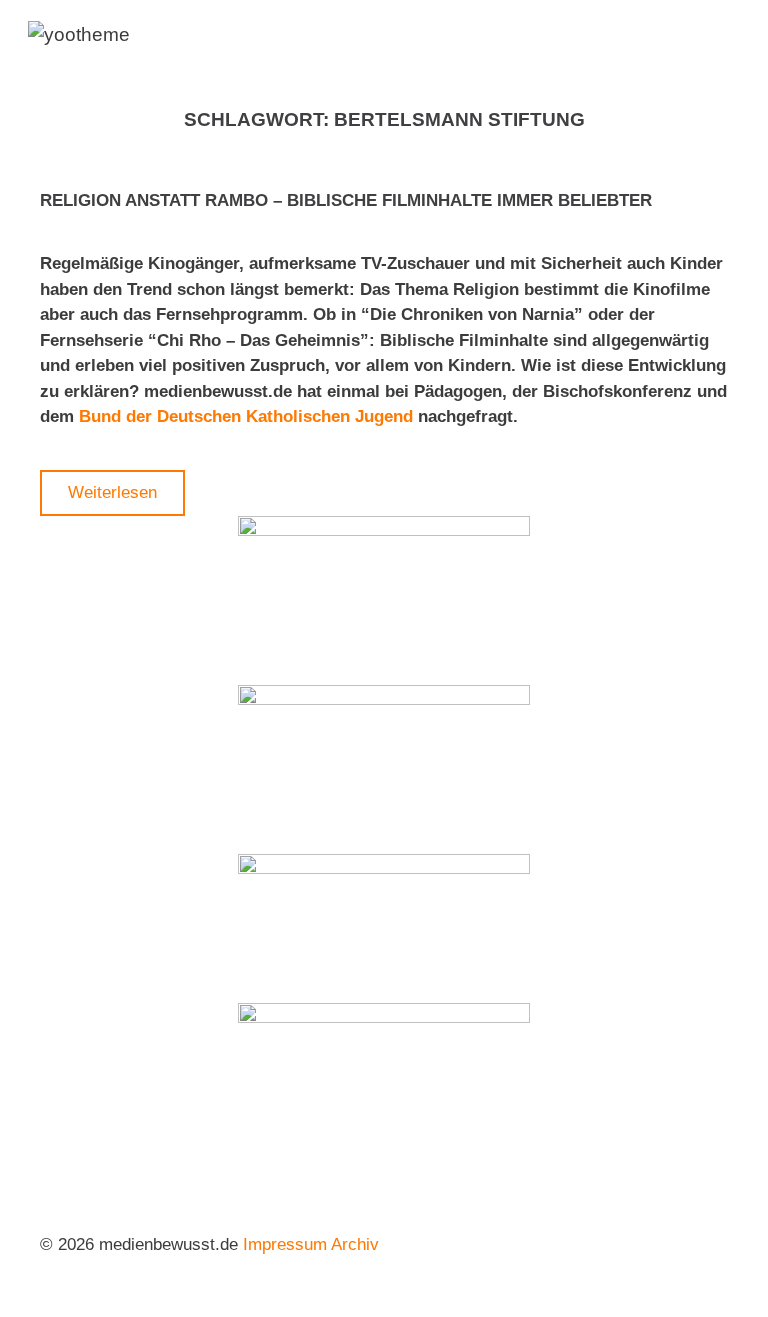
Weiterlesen (112, 492)
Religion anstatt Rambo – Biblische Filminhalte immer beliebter (346, 200)
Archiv (355, 1244)
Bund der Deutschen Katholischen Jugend (248, 416)
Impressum (285, 1244)
